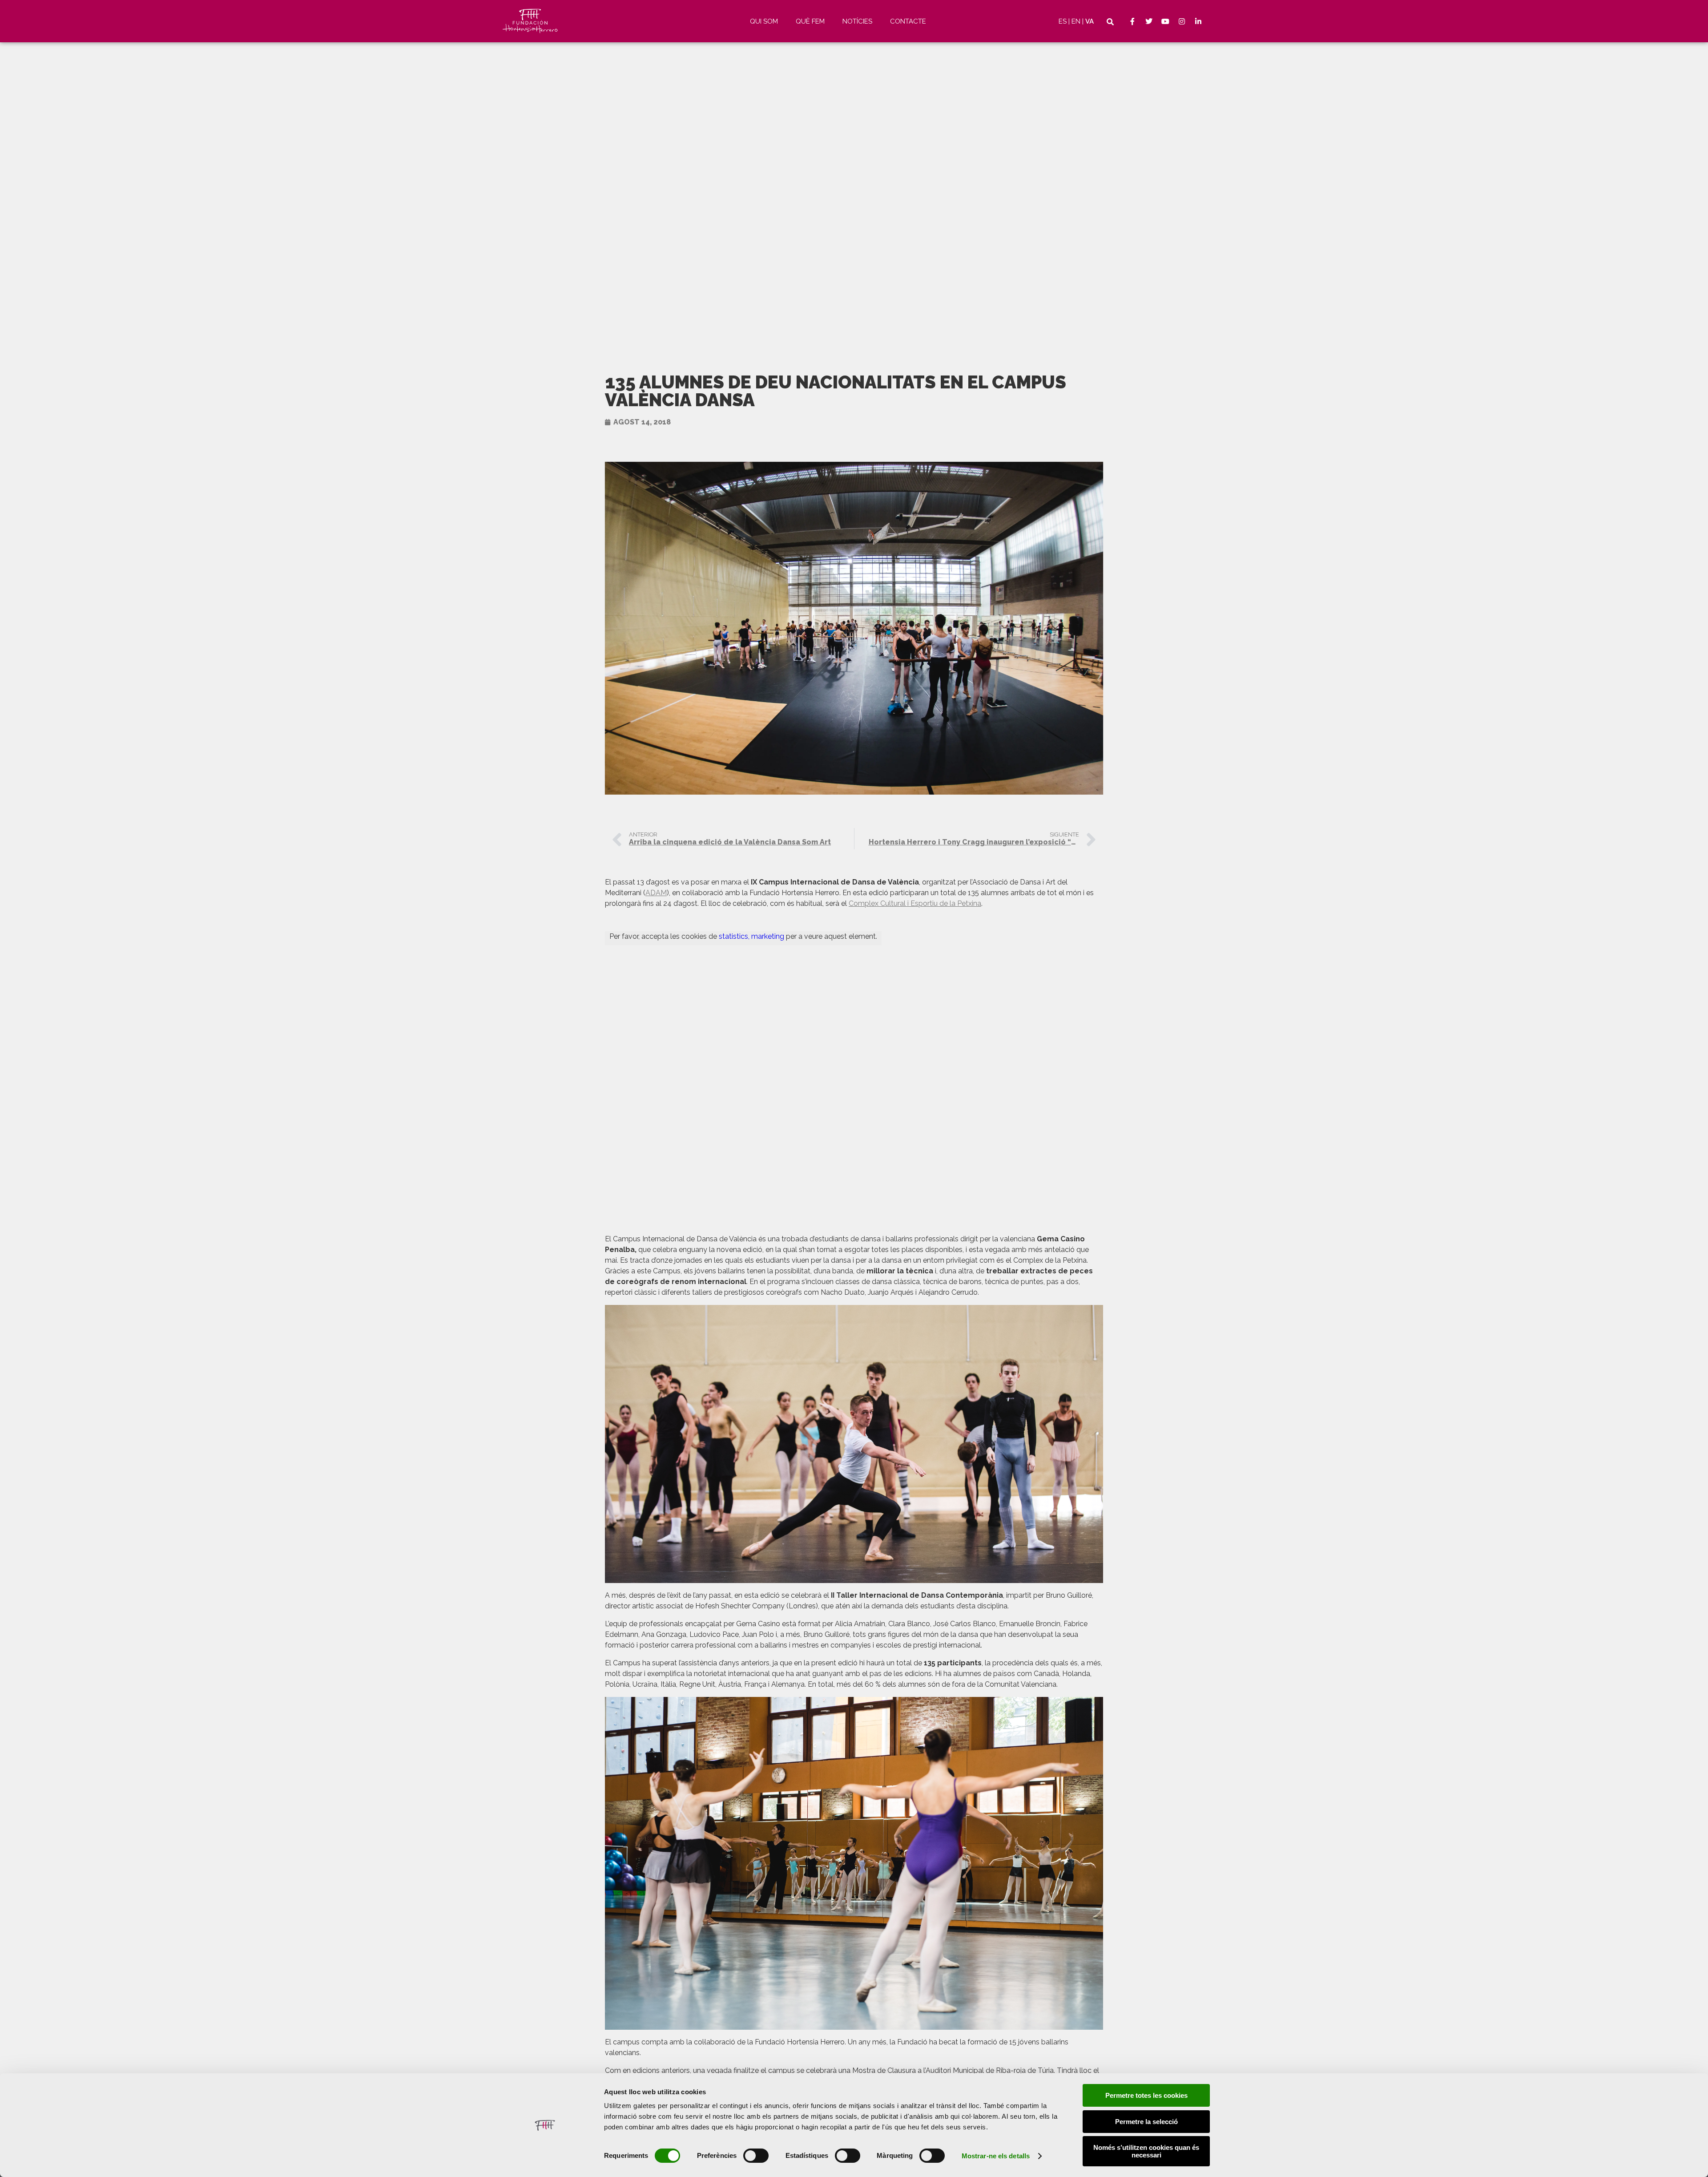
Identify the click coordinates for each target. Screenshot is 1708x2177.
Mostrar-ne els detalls (996, 2156)
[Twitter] (1149, 21)
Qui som (764, 21)
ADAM (656, 893)
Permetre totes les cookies (1146, 2095)
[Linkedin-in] (1198, 21)
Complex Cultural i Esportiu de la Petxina (915, 903)
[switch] (756, 2156)
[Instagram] (1182, 21)
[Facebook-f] (1132, 21)
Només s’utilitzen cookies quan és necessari (1146, 2151)
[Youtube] (1165, 21)
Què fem (810, 21)
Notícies (857, 21)
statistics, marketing (751, 936)
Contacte (908, 21)
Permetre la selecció (1146, 2122)
